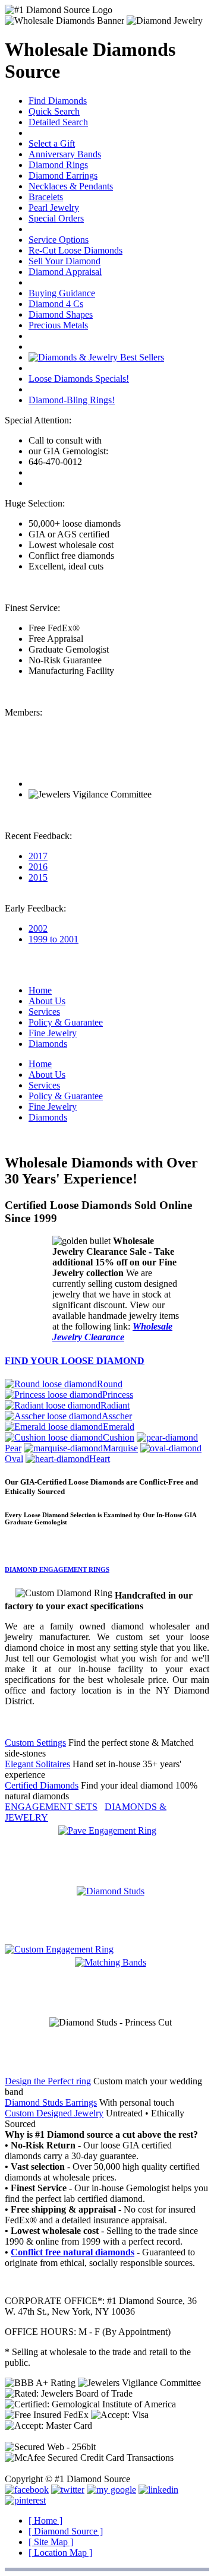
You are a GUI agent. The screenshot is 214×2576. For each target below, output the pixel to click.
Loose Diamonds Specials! (79, 379)
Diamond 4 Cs (56, 304)
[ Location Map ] (60, 2553)
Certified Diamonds (42, 1785)
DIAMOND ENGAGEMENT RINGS (57, 1569)
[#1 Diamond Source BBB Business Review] (72, 784)
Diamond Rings (58, 165)
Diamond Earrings (63, 175)
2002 (38, 928)
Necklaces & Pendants (71, 186)
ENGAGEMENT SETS (51, 1807)
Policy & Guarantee (66, 1022)
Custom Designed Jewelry (54, 2113)
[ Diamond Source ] (66, 2531)
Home (40, 990)
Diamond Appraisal (65, 272)
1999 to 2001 (53, 939)
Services (44, 1012)
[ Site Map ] (51, 2542)
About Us (47, 1001)
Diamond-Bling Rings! (72, 400)
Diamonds (48, 1044)
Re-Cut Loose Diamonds (75, 250)
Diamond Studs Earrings (51, 2102)
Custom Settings (35, 1743)
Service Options (59, 240)
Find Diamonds (58, 101)
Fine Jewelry (53, 1033)
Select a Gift (52, 143)
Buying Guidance (62, 293)
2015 (38, 877)
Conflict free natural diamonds (73, 2252)
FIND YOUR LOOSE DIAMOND (75, 1361)
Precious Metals (58, 325)
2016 (38, 867)
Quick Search (54, 111)
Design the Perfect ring (48, 2081)
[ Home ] (45, 2520)
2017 (38, 856)
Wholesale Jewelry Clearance (112, 1332)
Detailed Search (58, 122)
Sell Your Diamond (64, 261)
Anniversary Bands (65, 154)
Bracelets (46, 197)
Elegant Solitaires (37, 1764)
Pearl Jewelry (54, 208)
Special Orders (56, 218)
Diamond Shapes (61, 314)
